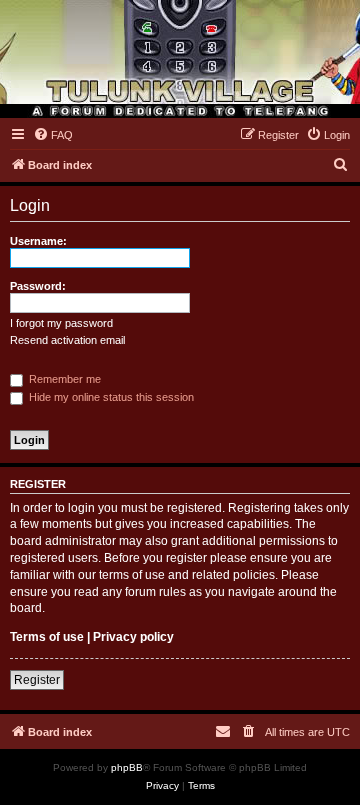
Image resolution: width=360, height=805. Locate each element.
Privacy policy (133, 637)
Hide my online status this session (110, 397)
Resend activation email (67, 340)
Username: (38, 241)
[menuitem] (53, 135)
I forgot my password (61, 323)
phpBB (127, 767)
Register (37, 680)
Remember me (63, 379)
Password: (38, 286)
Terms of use (47, 637)
